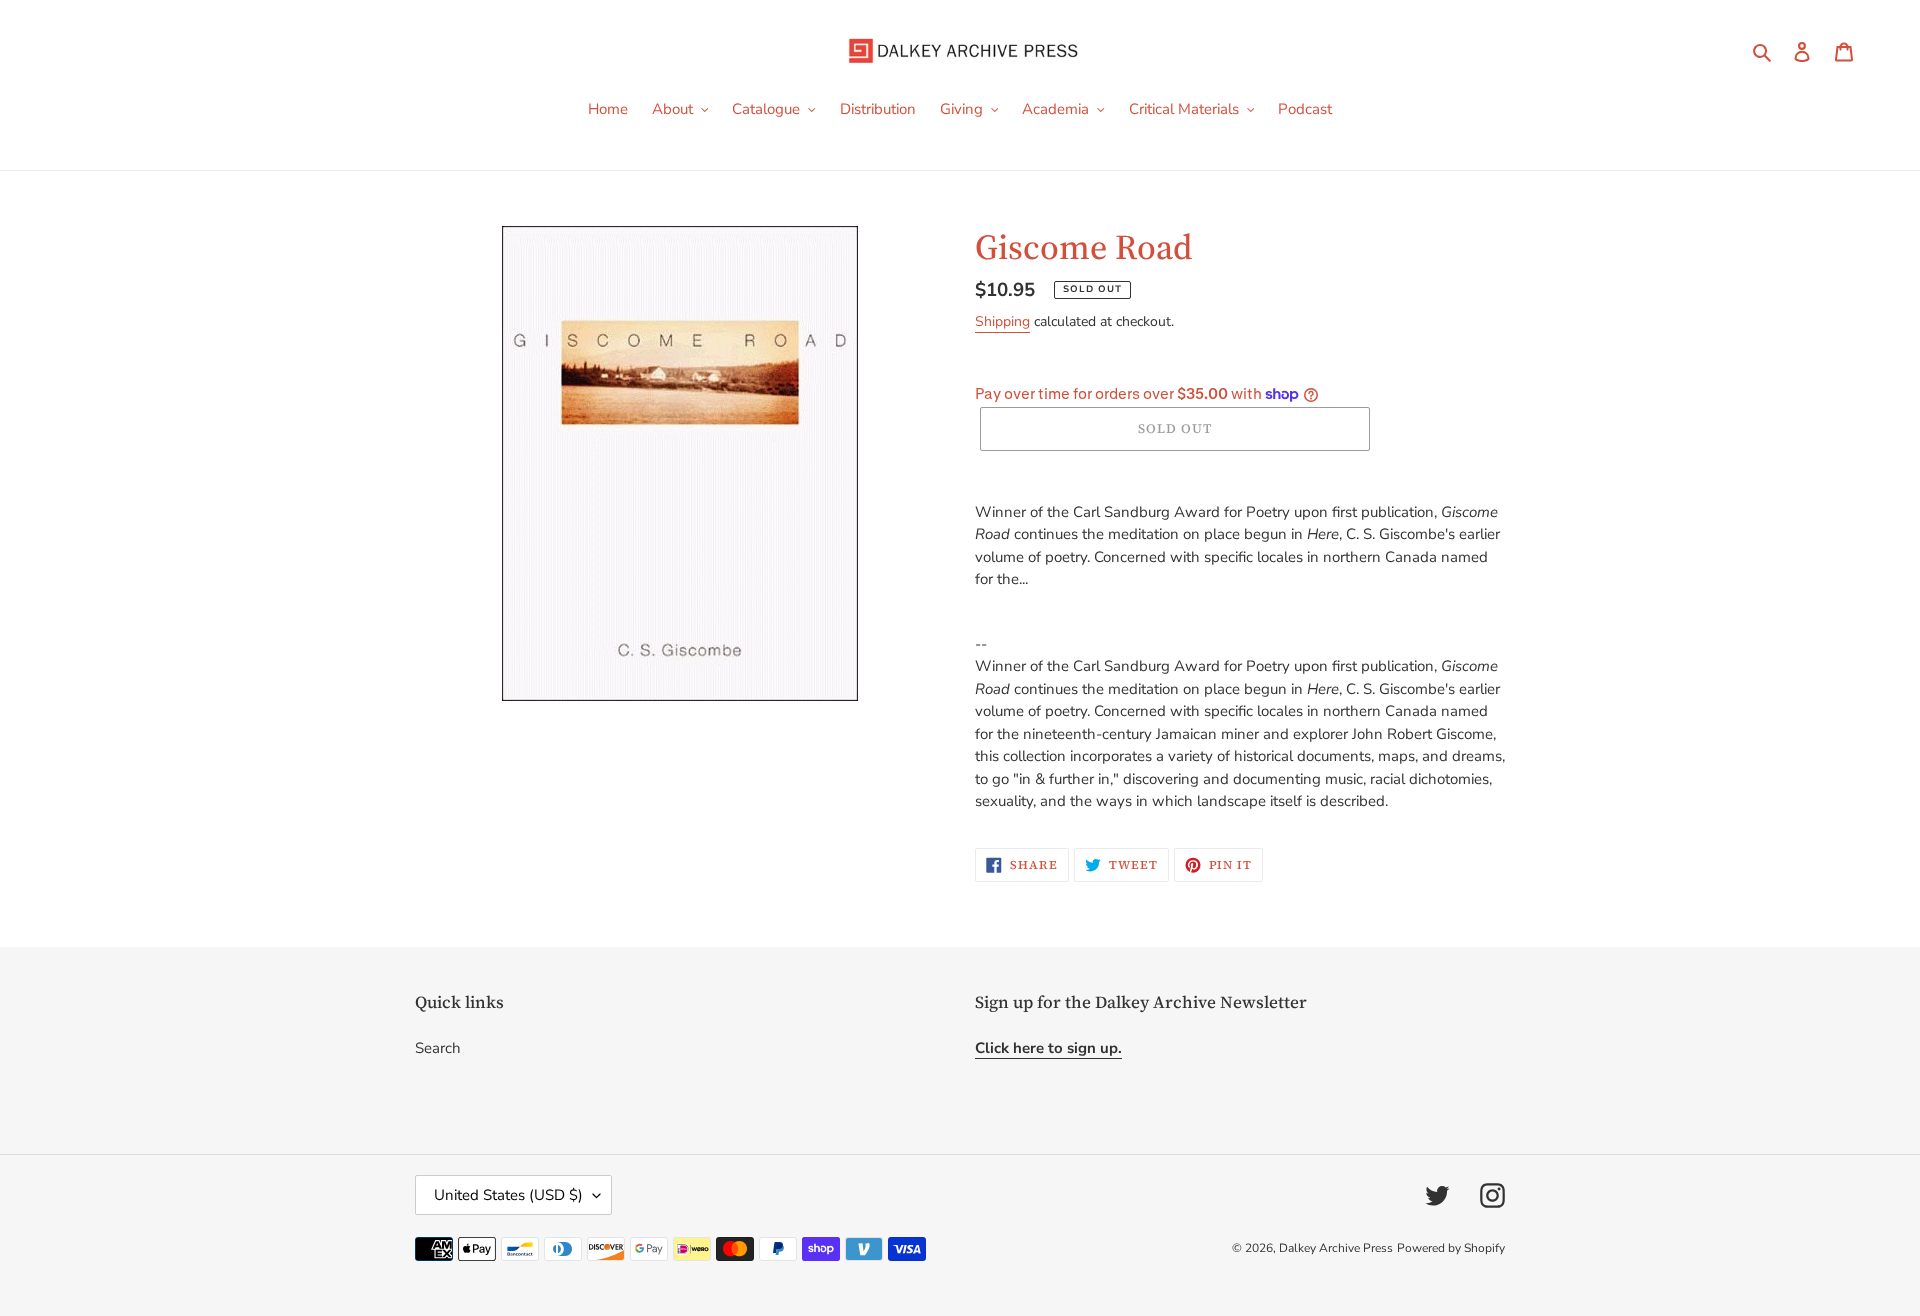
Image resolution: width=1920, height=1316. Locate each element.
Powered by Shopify (1451, 1248)
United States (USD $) (508, 1195)
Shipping (1002, 321)
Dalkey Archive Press (1336, 1248)
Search (438, 1048)
